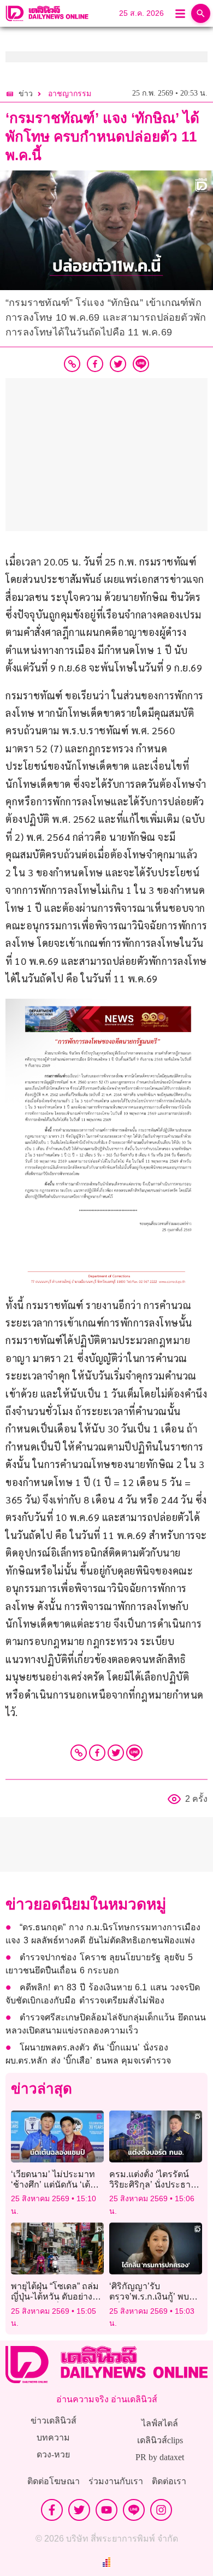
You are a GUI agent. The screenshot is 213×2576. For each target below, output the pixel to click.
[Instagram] (161, 2510)
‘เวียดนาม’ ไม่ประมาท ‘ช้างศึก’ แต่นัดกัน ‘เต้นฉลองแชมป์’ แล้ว (54, 2185)
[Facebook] (97, 1753)
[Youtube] (106, 2510)
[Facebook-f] (52, 2510)
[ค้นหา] (201, 13)
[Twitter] (116, 1753)
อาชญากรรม (70, 94)
